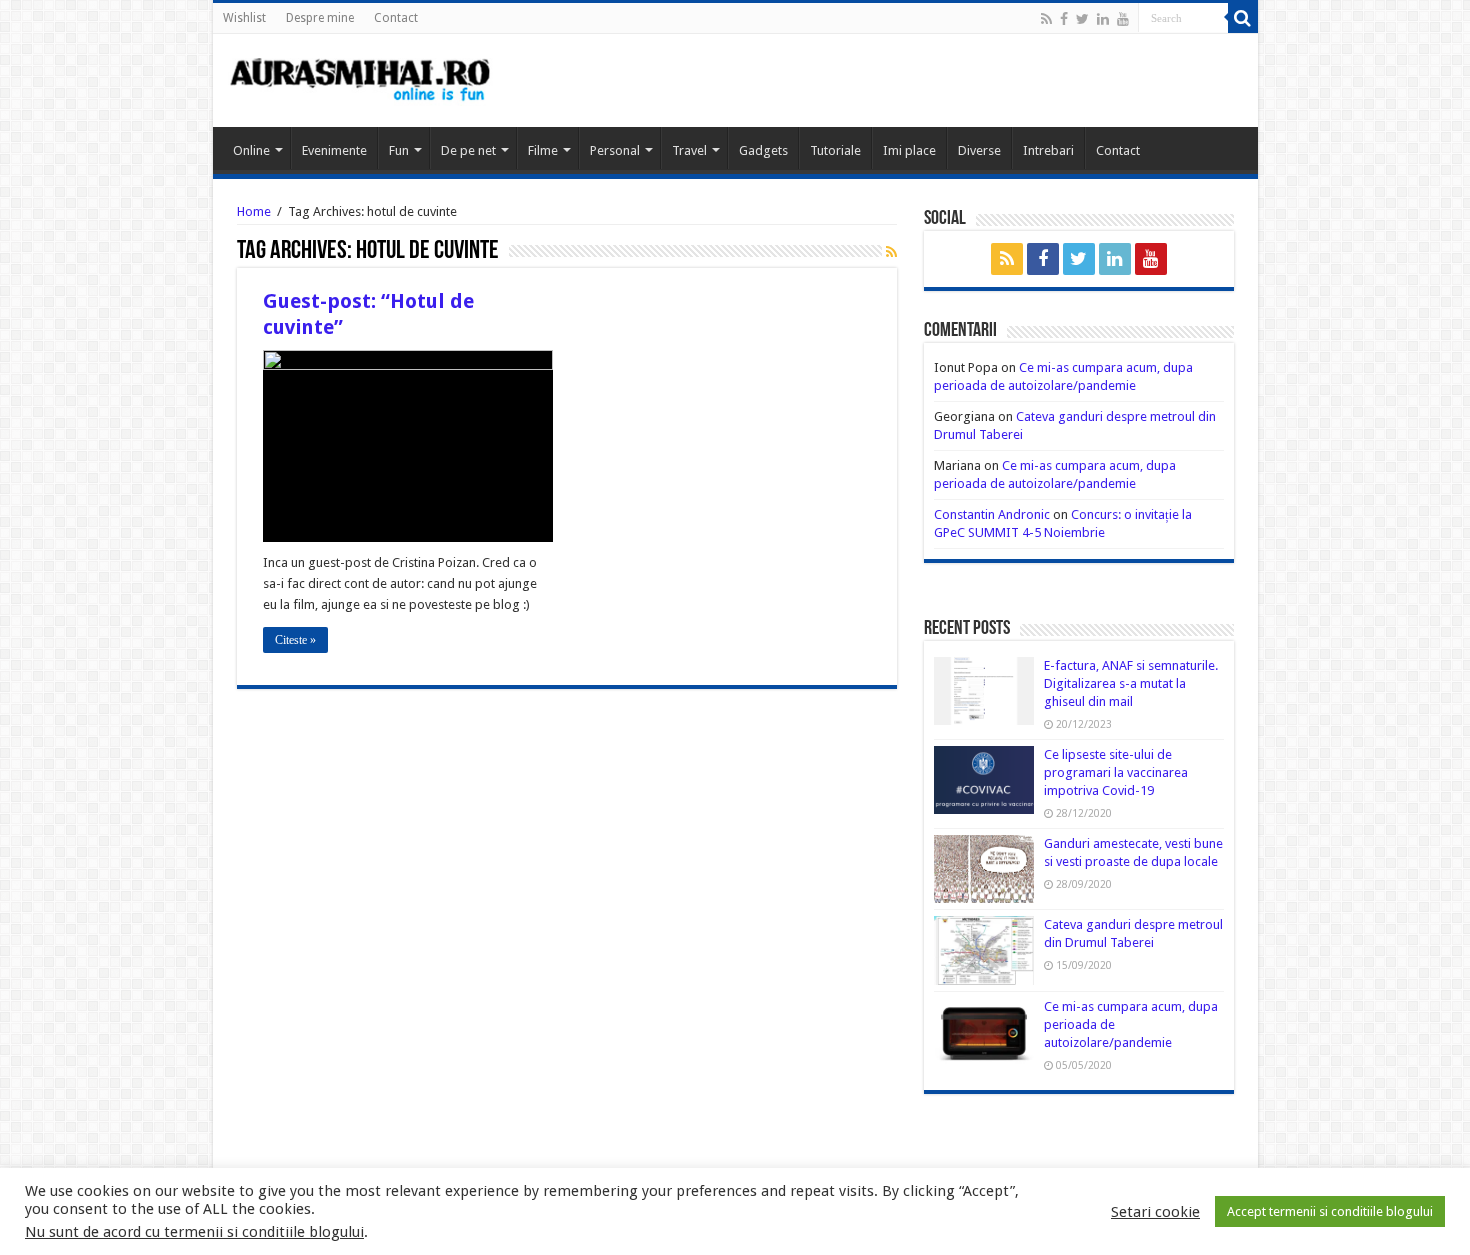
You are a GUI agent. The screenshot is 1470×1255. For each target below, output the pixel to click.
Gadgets (763, 150)
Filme (543, 150)
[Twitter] (1082, 19)
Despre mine (320, 18)
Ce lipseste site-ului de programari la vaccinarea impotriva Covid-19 (1116, 772)
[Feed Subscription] (891, 252)
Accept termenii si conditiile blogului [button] (1330, 1211)
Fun (399, 150)
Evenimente (334, 150)
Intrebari (1048, 150)
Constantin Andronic (992, 514)
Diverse (979, 150)
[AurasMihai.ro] (361, 78)
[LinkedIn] (1103, 19)
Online (251, 150)
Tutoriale (835, 150)
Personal (615, 150)
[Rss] (1046, 19)
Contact (396, 18)
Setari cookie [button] (1155, 1212)
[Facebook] (1064, 19)
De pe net (468, 150)
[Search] (1243, 18)
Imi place (909, 150)
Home (254, 211)
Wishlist (244, 18)
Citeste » (295, 640)
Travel (689, 150)
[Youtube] (1123, 19)
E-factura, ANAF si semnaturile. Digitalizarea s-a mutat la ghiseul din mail (1131, 683)
